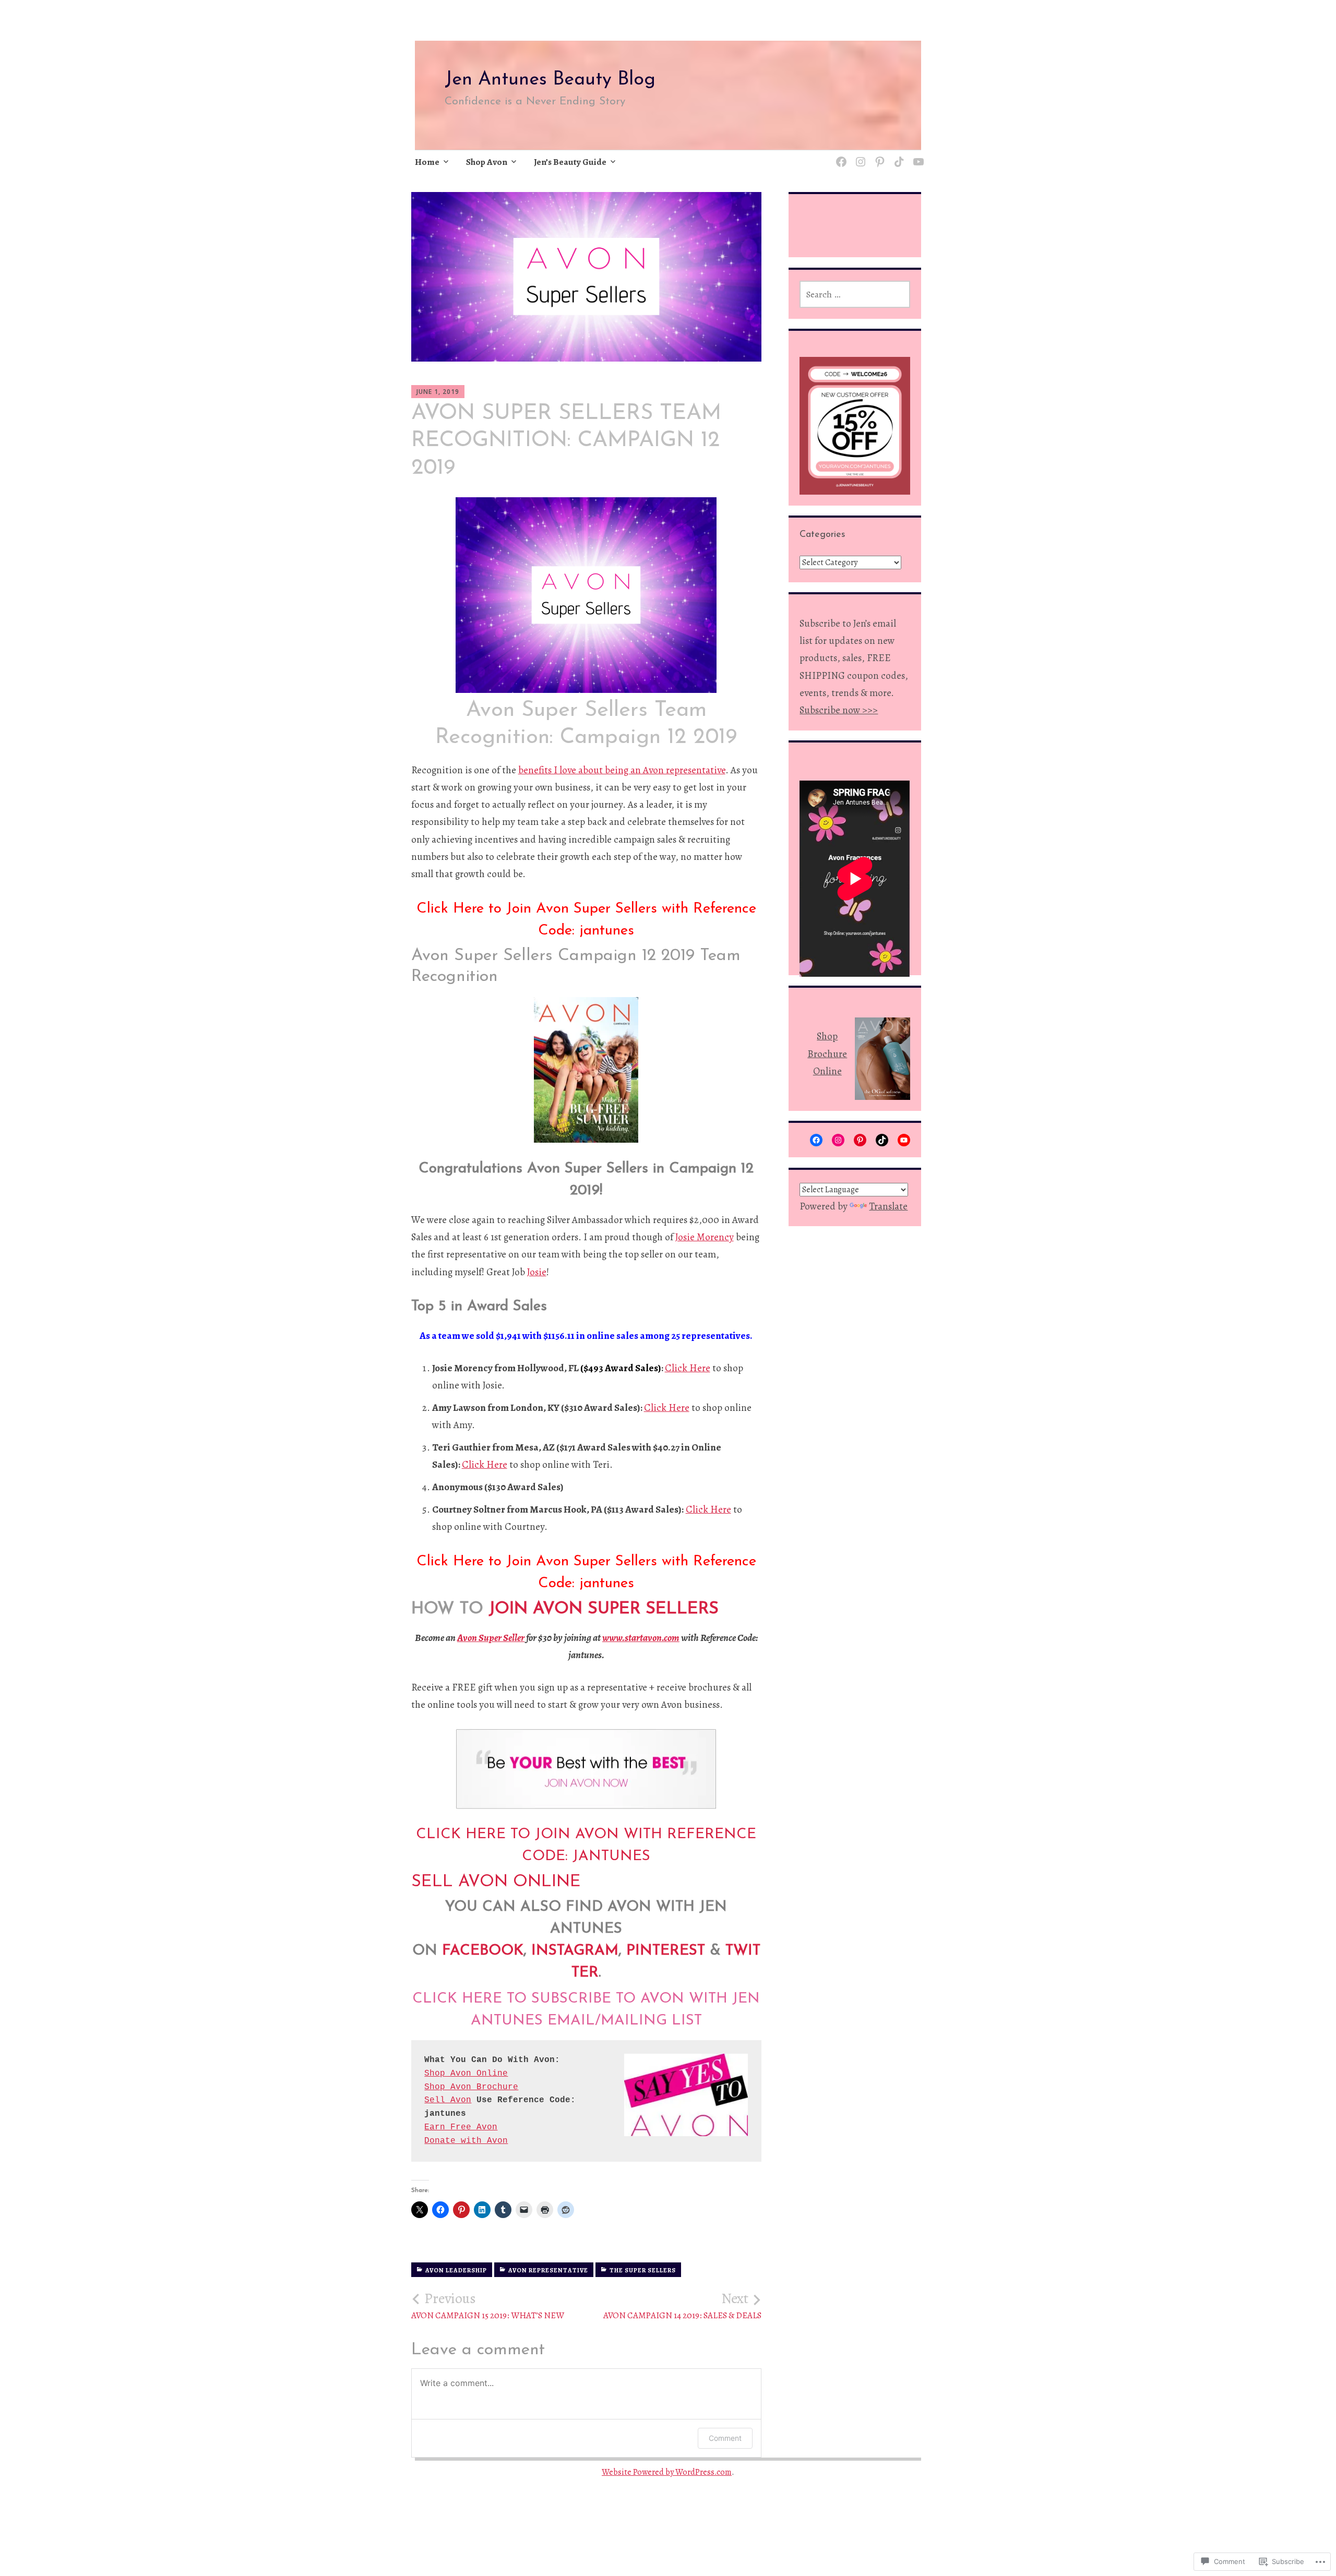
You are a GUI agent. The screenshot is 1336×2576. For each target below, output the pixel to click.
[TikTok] (897, 155)
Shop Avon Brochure (471, 2087)
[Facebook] (816, 1140)
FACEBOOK (483, 1951)
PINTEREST (666, 1951)
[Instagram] (859, 155)
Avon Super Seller (491, 1638)
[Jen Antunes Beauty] (839, 155)
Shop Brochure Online (827, 1054)
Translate (888, 1206)
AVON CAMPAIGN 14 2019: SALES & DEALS (682, 2306)
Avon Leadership (456, 2270)
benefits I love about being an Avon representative (622, 770)
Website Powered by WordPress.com (667, 2472)
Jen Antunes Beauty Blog (550, 80)
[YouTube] (904, 1140)
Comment (725, 2438)
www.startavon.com (641, 1638)
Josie (537, 1272)
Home (427, 162)
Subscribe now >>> (839, 710)
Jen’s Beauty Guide (570, 162)
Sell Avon (448, 2100)
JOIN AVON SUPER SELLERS (604, 1609)
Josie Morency (705, 1237)
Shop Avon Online (466, 2074)
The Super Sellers (643, 2270)
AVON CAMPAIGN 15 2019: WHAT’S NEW (488, 2306)
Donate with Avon (466, 2141)
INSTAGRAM (575, 1951)
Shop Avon (487, 162)
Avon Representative (548, 2270)
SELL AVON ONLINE (496, 1882)
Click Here (688, 1368)
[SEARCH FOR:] (855, 294)
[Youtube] (917, 155)
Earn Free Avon (461, 2127)
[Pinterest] (878, 155)
